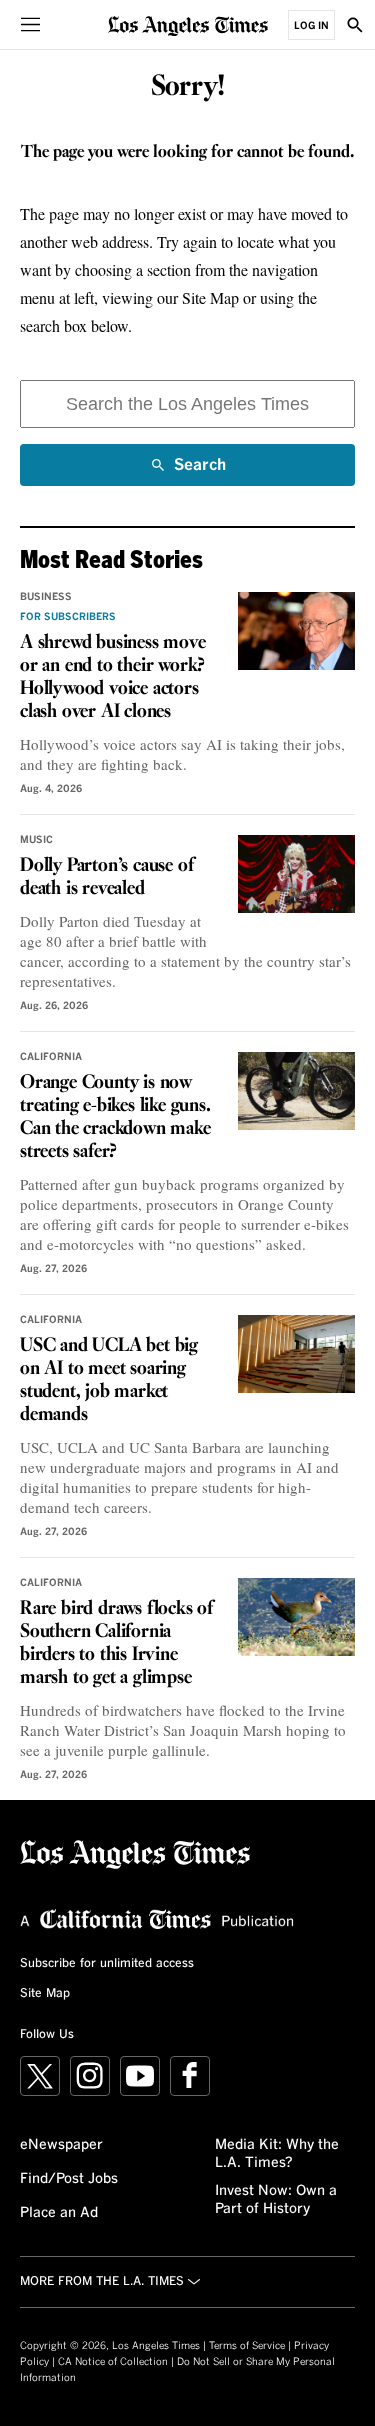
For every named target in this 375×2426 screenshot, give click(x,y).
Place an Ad (59, 2213)
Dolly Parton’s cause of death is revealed (106, 877)
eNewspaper (61, 2145)
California (51, 1057)
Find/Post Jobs (69, 2179)
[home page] (188, 24)
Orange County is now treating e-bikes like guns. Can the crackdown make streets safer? (115, 1117)
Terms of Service (247, 2346)
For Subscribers (68, 617)
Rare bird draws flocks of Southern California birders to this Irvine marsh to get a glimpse (116, 1643)
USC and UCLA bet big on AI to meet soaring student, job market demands (109, 1380)
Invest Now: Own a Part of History (276, 2200)
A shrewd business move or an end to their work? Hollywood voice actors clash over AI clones (113, 677)
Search (200, 471)
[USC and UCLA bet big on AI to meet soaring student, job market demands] (296, 1354)
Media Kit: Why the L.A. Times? (277, 2154)
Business (46, 597)
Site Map (45, 1994)
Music (36, 840)
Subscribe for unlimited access (107, 1964)
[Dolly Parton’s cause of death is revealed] (296, 874)
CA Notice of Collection (113, 2362)
